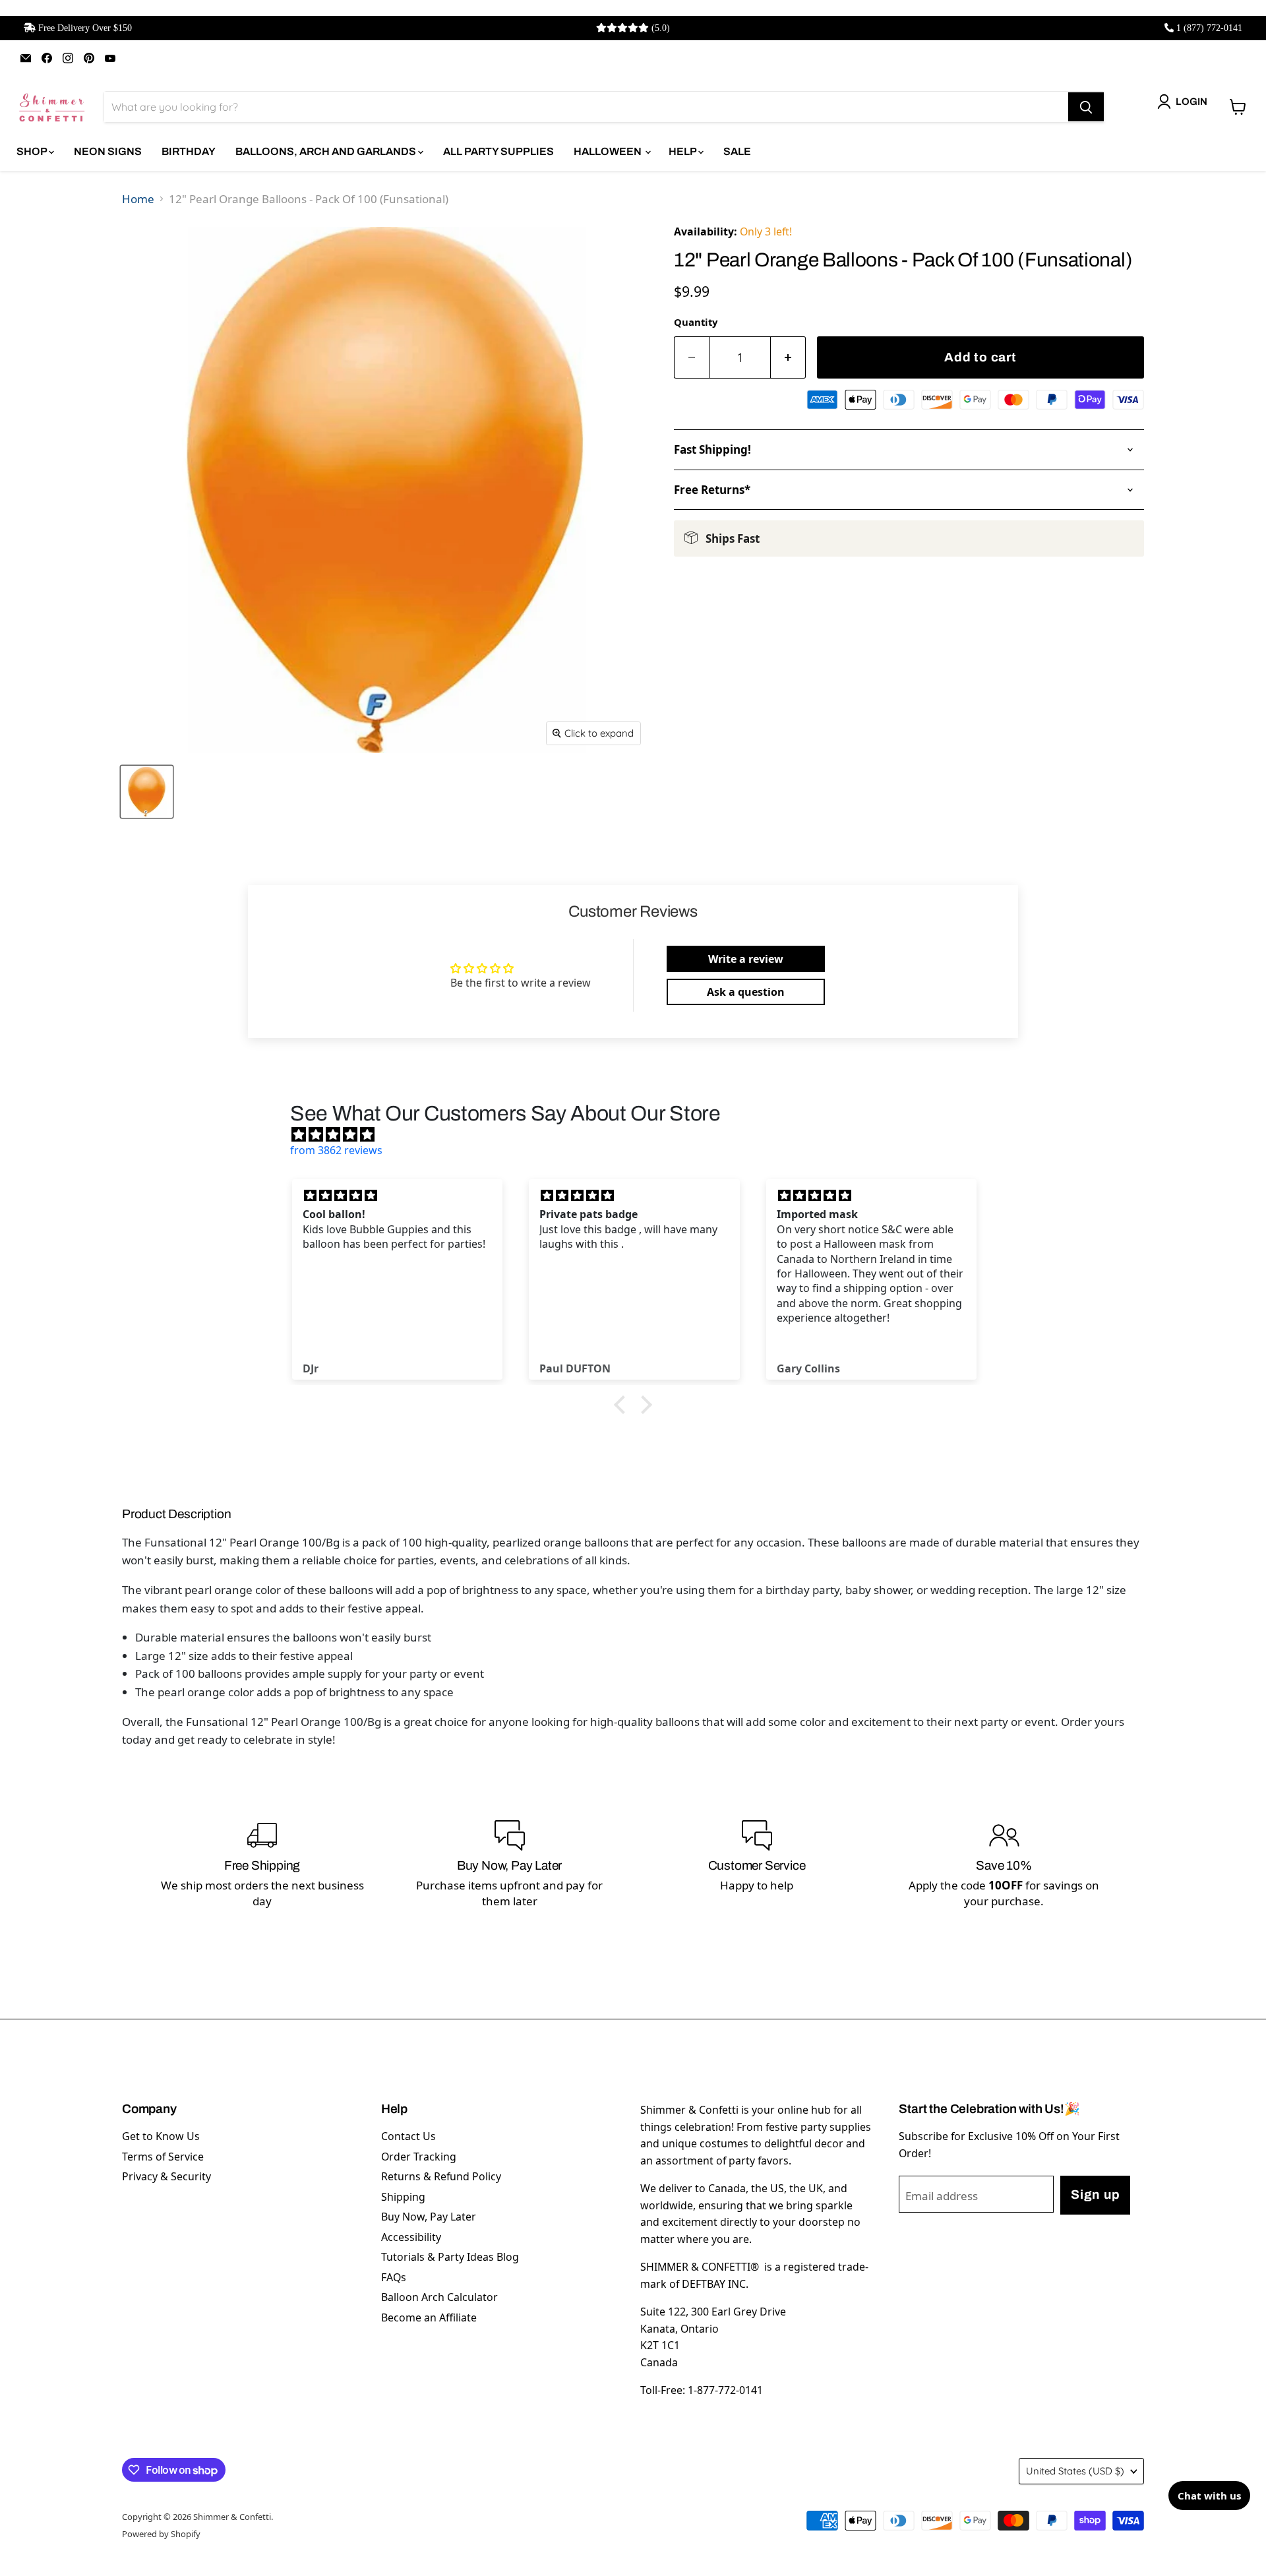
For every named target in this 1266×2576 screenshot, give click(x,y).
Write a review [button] (746, 959)
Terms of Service (163, 2157)
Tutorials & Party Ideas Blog (450, 2257)
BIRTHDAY (189, 151)
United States (1075, 2471)
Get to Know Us (161, 2136)
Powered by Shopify (161, 2534)
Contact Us (408, 2136)
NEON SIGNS (108, 151)
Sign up (1095, 2194)
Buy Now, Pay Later (429, 2217)
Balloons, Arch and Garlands (327, 151)
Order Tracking (419, 2157)
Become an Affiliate (429, 2317)
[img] (640, 1134)
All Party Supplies (498, 151)
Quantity (696, 322)
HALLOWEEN (609, 151)
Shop (33, 151)
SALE (737, 151)
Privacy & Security (166, 2176)
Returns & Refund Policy (441, 2176)
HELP (683, 151)
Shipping (403, 2197)
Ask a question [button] (746, 992)
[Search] (1086, 107)
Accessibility (411, 2237)
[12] (147, 792)
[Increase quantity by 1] (789, 358)
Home (138, 199)
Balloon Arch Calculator (439, 2297)
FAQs (394, 2277)
